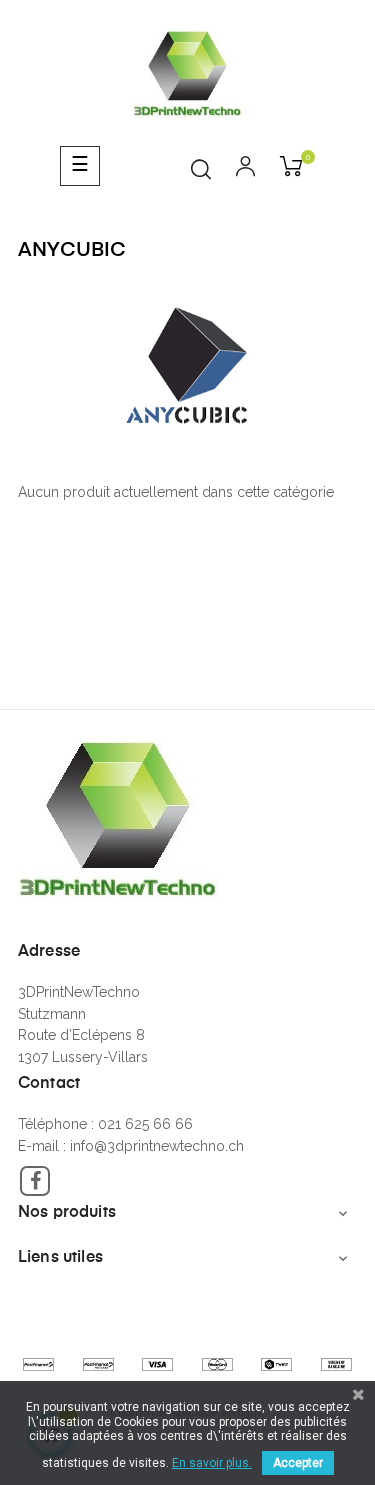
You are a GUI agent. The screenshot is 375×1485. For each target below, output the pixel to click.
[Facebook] (35, 1181)
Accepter (298, 1463)
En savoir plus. (212, 1463)
